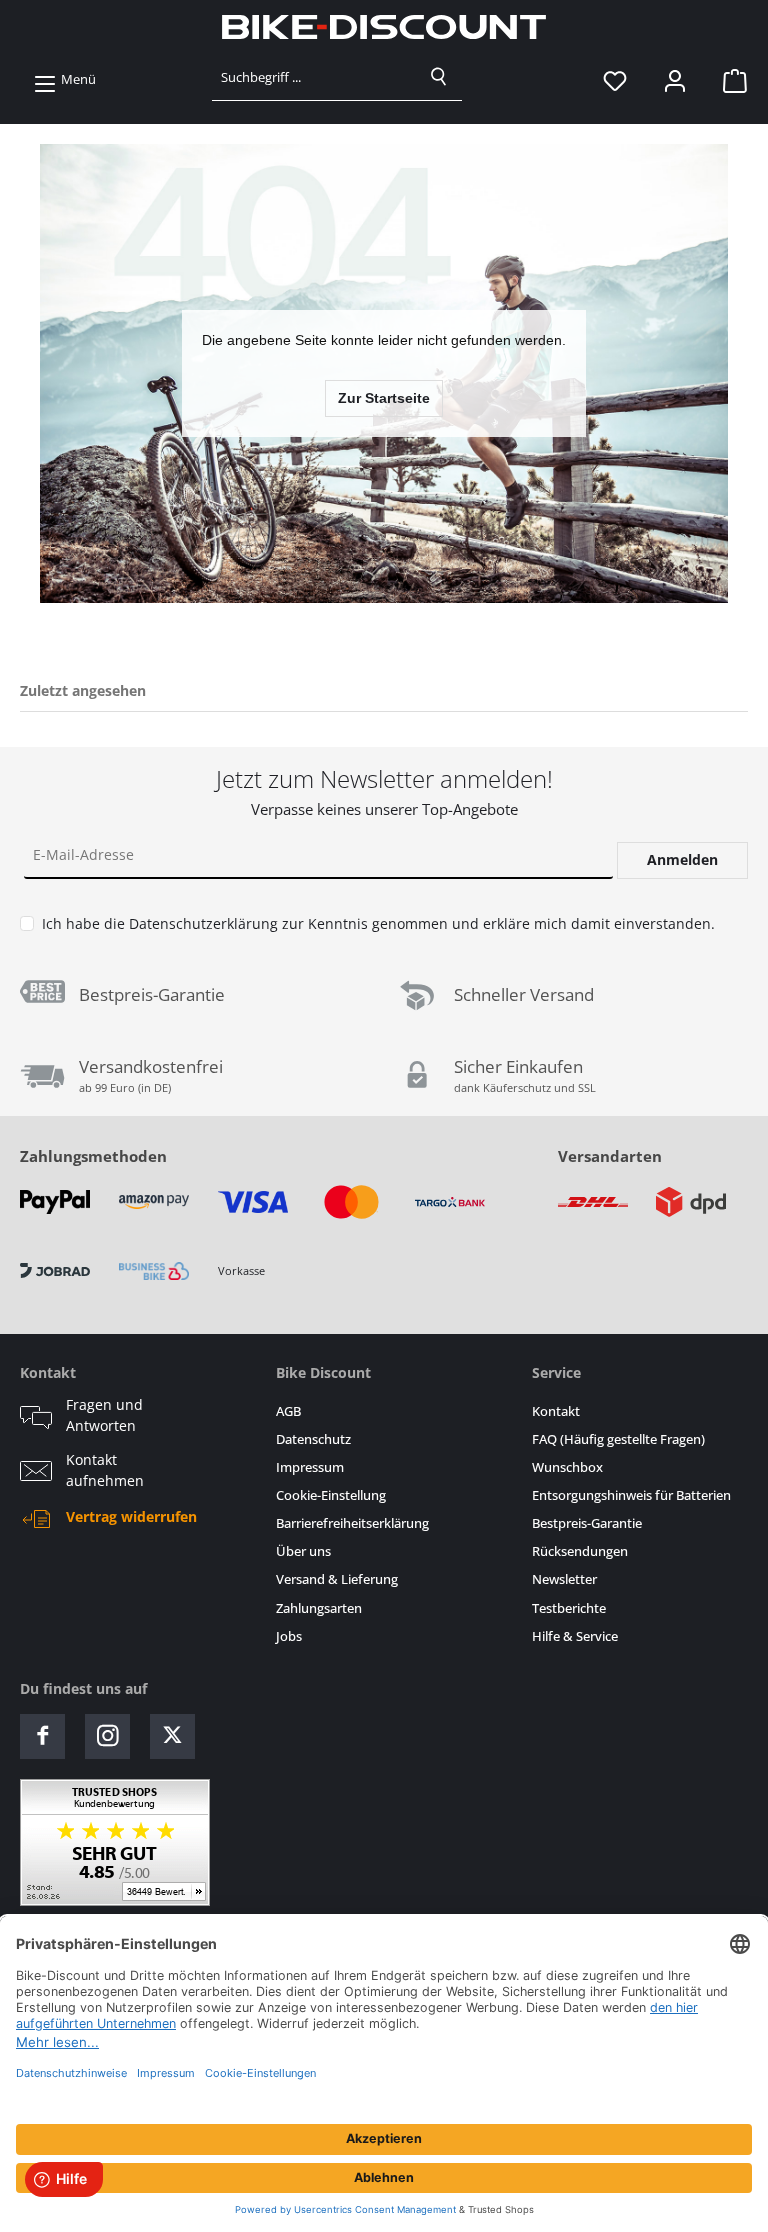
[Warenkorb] (729, 80)
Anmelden (682, 859)
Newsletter (564, 1579)
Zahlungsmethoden (93, 1156)
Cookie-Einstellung (331, 1495)
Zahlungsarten (319, 1608)
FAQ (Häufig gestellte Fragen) (618, 1439)
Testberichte (569, 1608)
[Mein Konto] (675, 80)
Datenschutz (313, 1439)
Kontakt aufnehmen (105, 1470)
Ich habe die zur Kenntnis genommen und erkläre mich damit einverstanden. (378, 923)
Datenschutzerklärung (203, 923)
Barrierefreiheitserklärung (352, 1523)
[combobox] (314, 77)
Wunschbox (567, 1467)
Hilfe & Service (575, 1636)
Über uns (303, 1551)
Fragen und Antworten (104, 1415)
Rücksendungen (580, 1551)
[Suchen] (439, 77)
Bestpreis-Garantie (587, 1523)
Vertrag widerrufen (131, 1517)
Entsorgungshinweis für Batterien (631, 1495)
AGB (288, 1411)
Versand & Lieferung (337, 1579)
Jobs (289, 1636)
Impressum (310, 1467)
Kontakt (556, 1411)
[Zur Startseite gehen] (384, 27)
